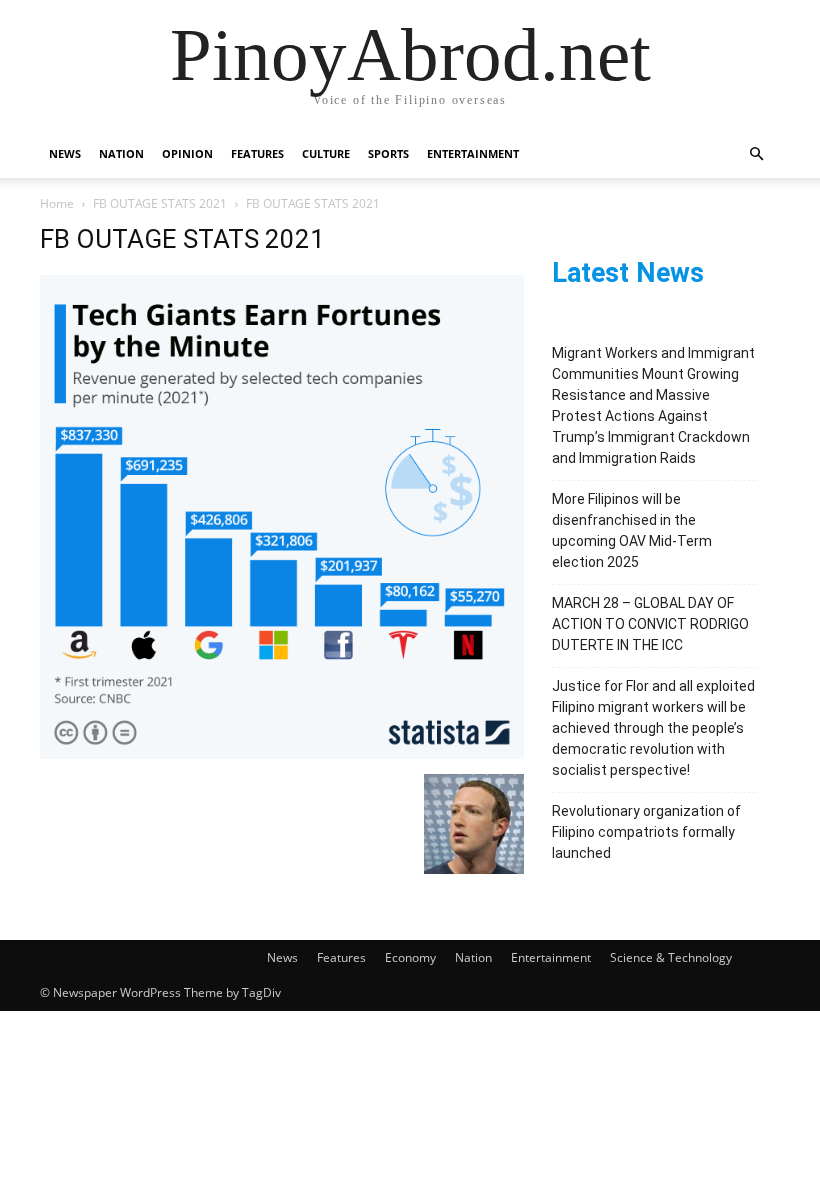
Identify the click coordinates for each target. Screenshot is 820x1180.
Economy (410, 957)
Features (257, 153)
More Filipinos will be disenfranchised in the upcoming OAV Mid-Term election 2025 (632, 530)
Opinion (187, 153)
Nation (121, 153)
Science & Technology (671, 957)
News (65, 153)
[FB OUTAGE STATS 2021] (282, 753)
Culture (326, 153)
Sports (388, 153)
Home (57, 203)
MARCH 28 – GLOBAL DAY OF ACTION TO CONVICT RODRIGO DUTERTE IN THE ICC (650, 624)
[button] (756, 154)
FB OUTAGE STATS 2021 (160, 203)
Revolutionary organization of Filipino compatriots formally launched (646, 832)
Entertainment (473, 153)
